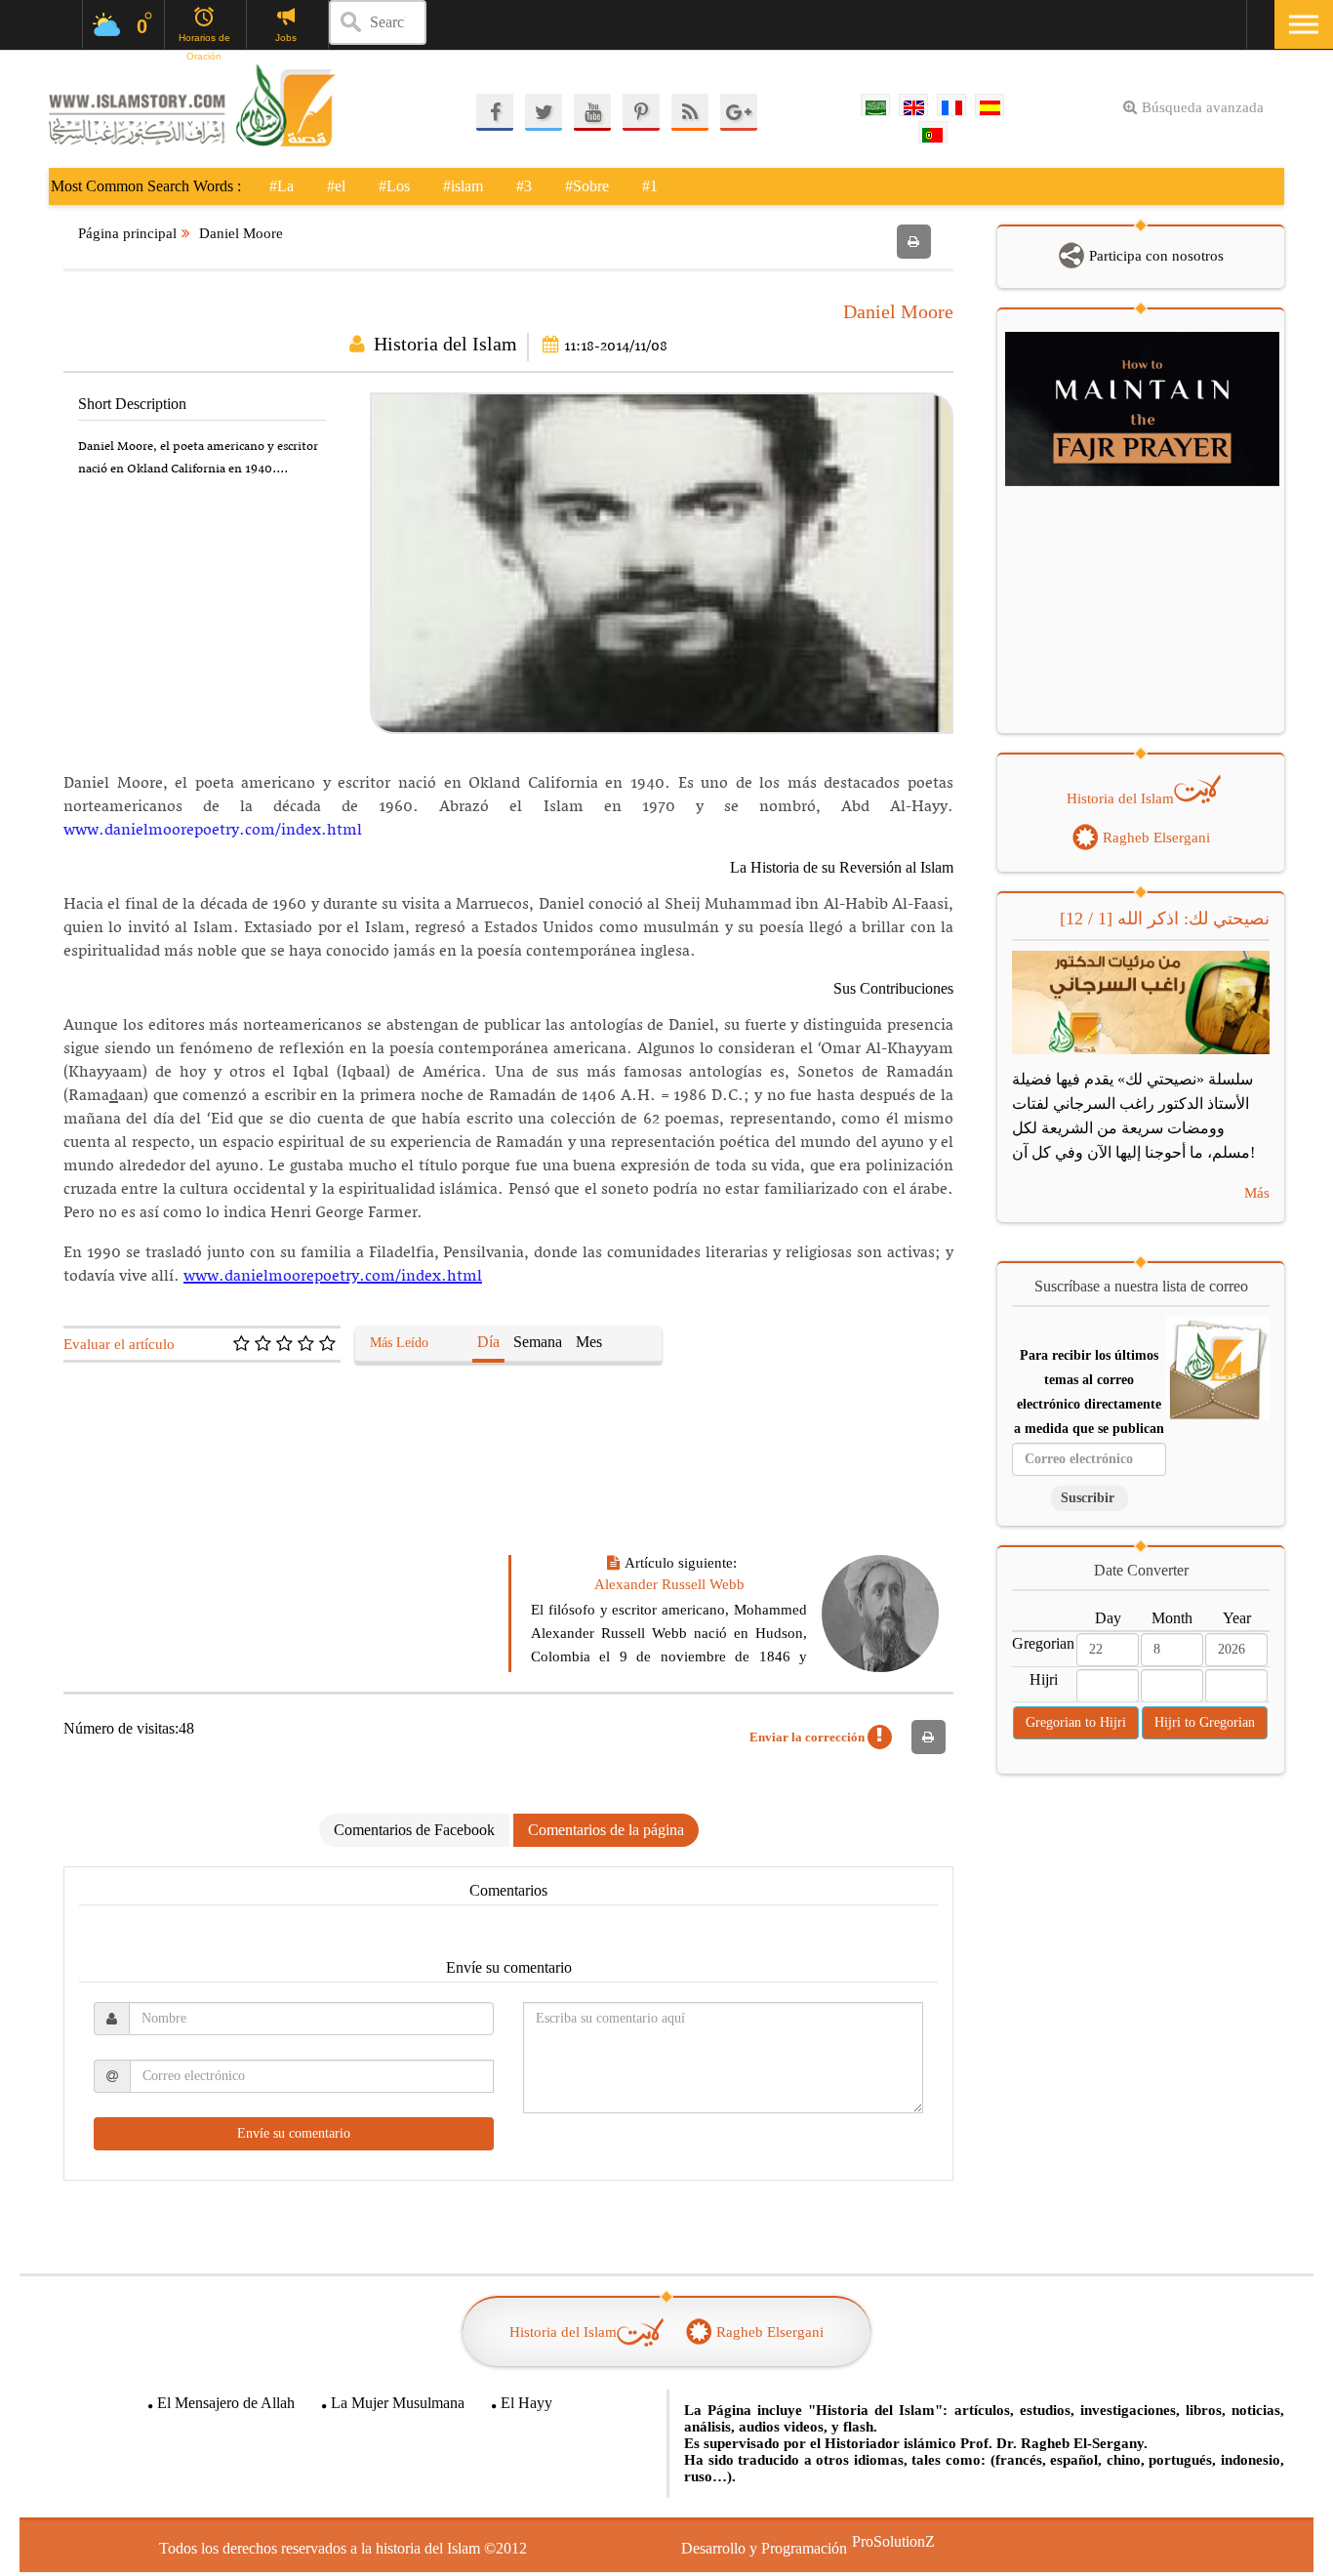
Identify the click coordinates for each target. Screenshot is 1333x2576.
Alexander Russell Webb (669, 1584)
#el (336, 186)
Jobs (286, 38)
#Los (394, 186)
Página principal (127, 233)
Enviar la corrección (808, 1737)
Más (1257, 1193)
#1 (650, 186)
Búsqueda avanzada (1203, 107)
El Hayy (526, 2403)
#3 (524, 186)
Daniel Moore (241, 233)
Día (488, 1342)
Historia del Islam (445, 344)
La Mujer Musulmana (398, 2403)
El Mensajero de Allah (226, 2403)
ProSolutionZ (881, 2541)
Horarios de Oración (204, 39)
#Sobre (587, 186)
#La (282, 186)
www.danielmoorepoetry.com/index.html (213, 831)
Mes (589, 1342)
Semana (538, 1342)
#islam (463, 186)
